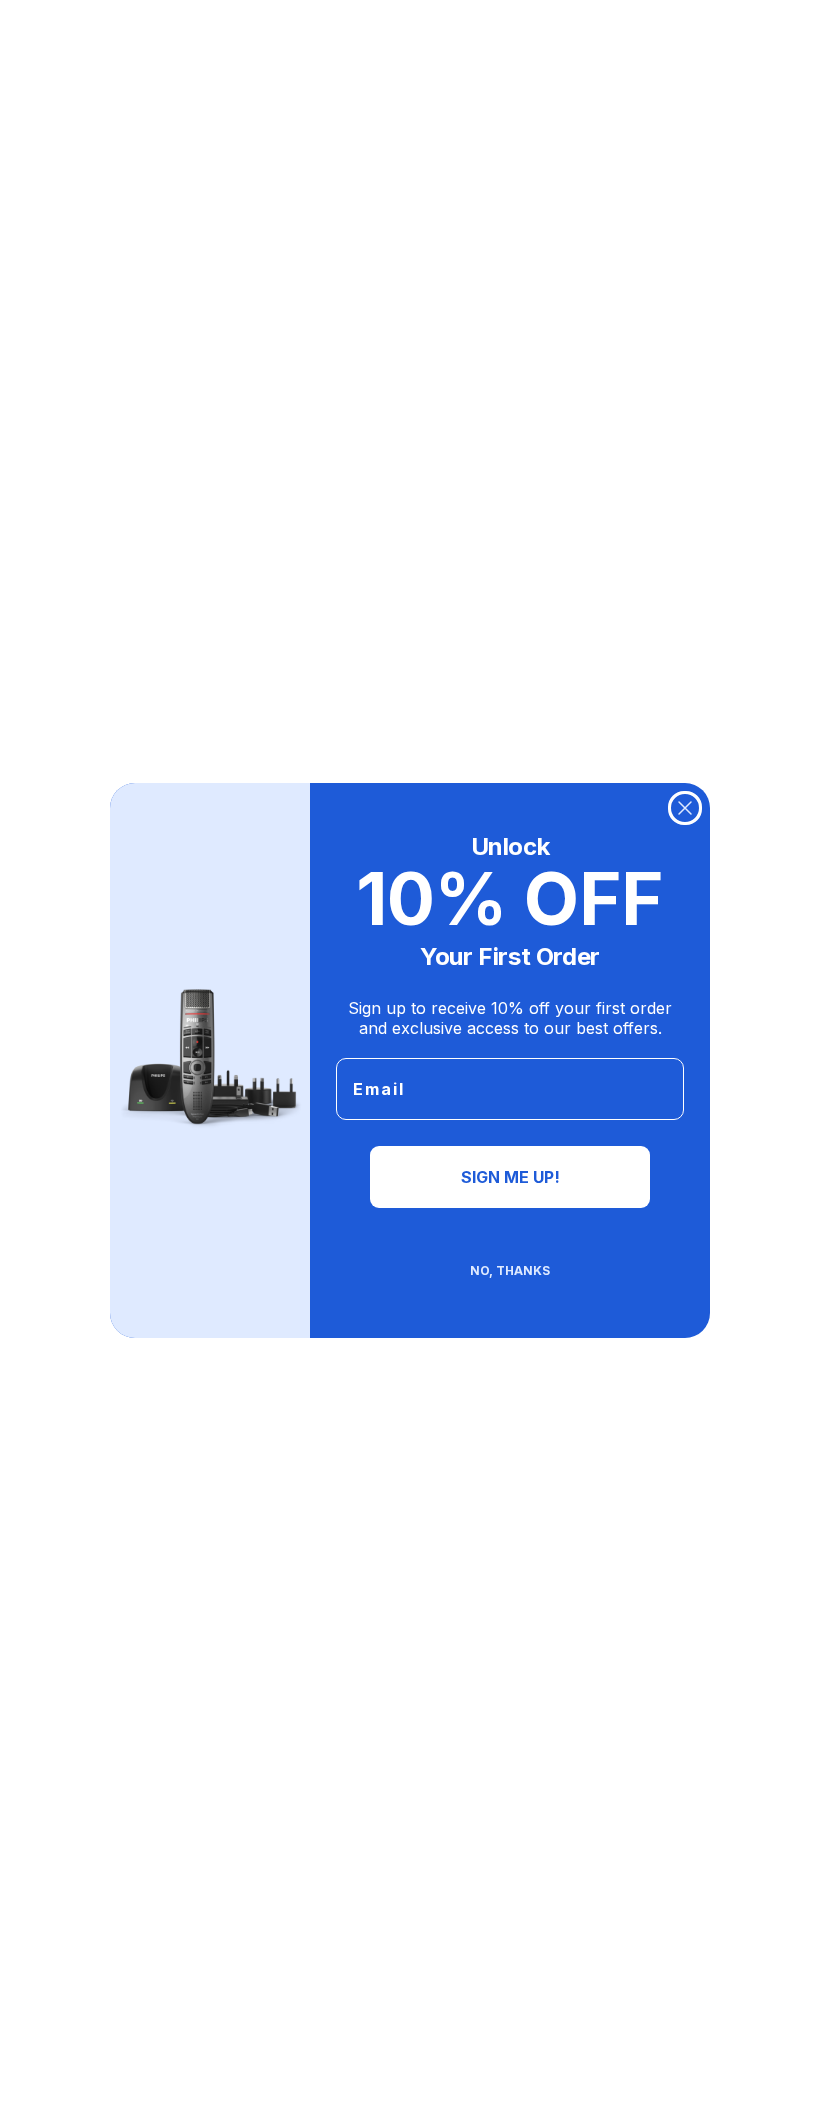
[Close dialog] (685, 808)
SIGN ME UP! (510, 1177)
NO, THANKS (510, 1270)
